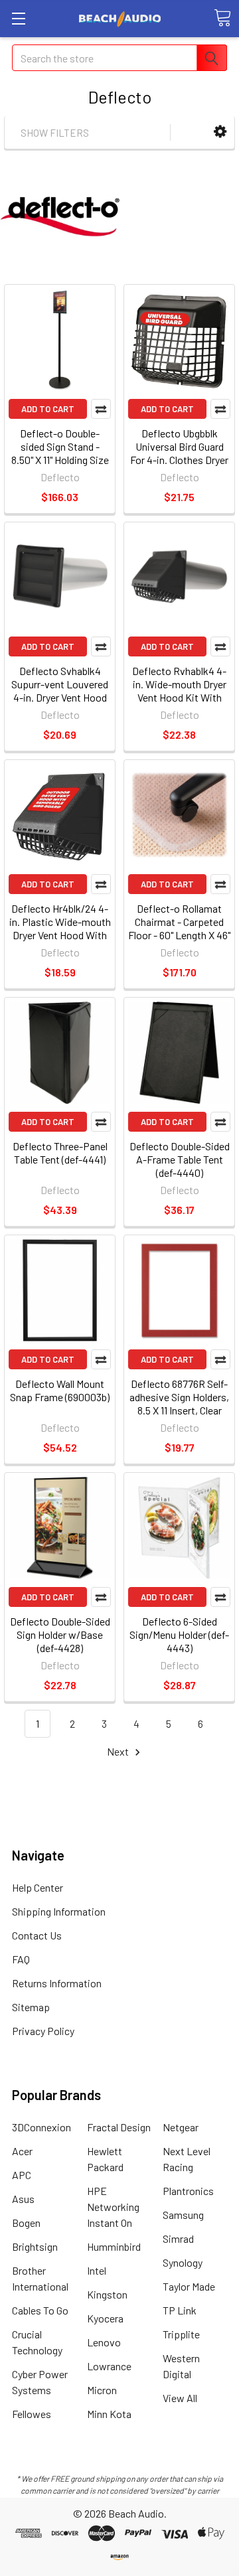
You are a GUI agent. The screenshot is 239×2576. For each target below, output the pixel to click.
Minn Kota (109, 2414)
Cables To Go (40, 2310)
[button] (220, 132)
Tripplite (181, 2334)
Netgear (181, 2127)
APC (22, 2175)
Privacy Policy (43, 2031)
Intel (97, 2270)
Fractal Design (119, 2127)
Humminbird (114, 2246)
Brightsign (35, 2246)
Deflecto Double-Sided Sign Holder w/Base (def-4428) (60, 1634)
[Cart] (222, 18)
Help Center (38, 1887)
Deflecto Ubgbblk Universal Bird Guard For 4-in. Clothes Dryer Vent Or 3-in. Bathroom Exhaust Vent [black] (180, 460)
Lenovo (104, 2342)
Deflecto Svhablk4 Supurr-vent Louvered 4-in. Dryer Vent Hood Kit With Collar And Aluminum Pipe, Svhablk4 (60, 704)
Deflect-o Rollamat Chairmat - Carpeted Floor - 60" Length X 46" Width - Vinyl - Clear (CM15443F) (179, 935)
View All (180, 2398)
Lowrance (109, 2366)
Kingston (107, 2294)
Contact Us (37, 1935)
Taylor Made (189, 2286)
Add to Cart (48, 409)
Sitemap (31, 2007)
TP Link (180, 2310)
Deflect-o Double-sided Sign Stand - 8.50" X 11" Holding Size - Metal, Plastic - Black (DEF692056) (60, 460)
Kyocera (105, 2318)
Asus (23, 2199)
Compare (101, 409)
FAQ (21, 1959)
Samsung (183, 2215)
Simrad (178, 2238)
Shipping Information (59, 1911)
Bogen (26, 2223)
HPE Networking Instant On (113, 2207)
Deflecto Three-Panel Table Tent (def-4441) (60, 1153)
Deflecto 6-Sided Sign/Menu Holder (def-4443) (179, 1634)
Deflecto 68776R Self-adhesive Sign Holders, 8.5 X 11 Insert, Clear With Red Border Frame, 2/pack (179, 1410)
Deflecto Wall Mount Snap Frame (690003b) (60, 1390)
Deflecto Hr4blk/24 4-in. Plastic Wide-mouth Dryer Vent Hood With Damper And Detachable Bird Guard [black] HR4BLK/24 (60, 942)
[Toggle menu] (18, 18)
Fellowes (32, 2414)
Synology (183, 2262)
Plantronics (188, 2191)
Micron (102, 2390)
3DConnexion (41, 2127)
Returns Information (57, 1983)
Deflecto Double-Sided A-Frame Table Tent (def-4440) (180, 1159)
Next (119, 1751)
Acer (22, 2151)
